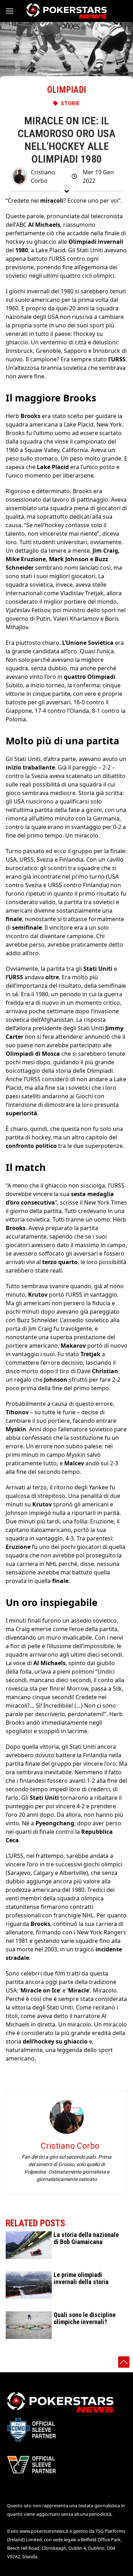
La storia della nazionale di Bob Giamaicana (86, 2238)
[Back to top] (124, 2362)
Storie (70, 103)
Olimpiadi (67, 90)
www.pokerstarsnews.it (44, 2531)
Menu (13, 11)
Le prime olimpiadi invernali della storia (81, 2278)
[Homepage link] (66, 11)
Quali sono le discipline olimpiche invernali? (85, 2318)
